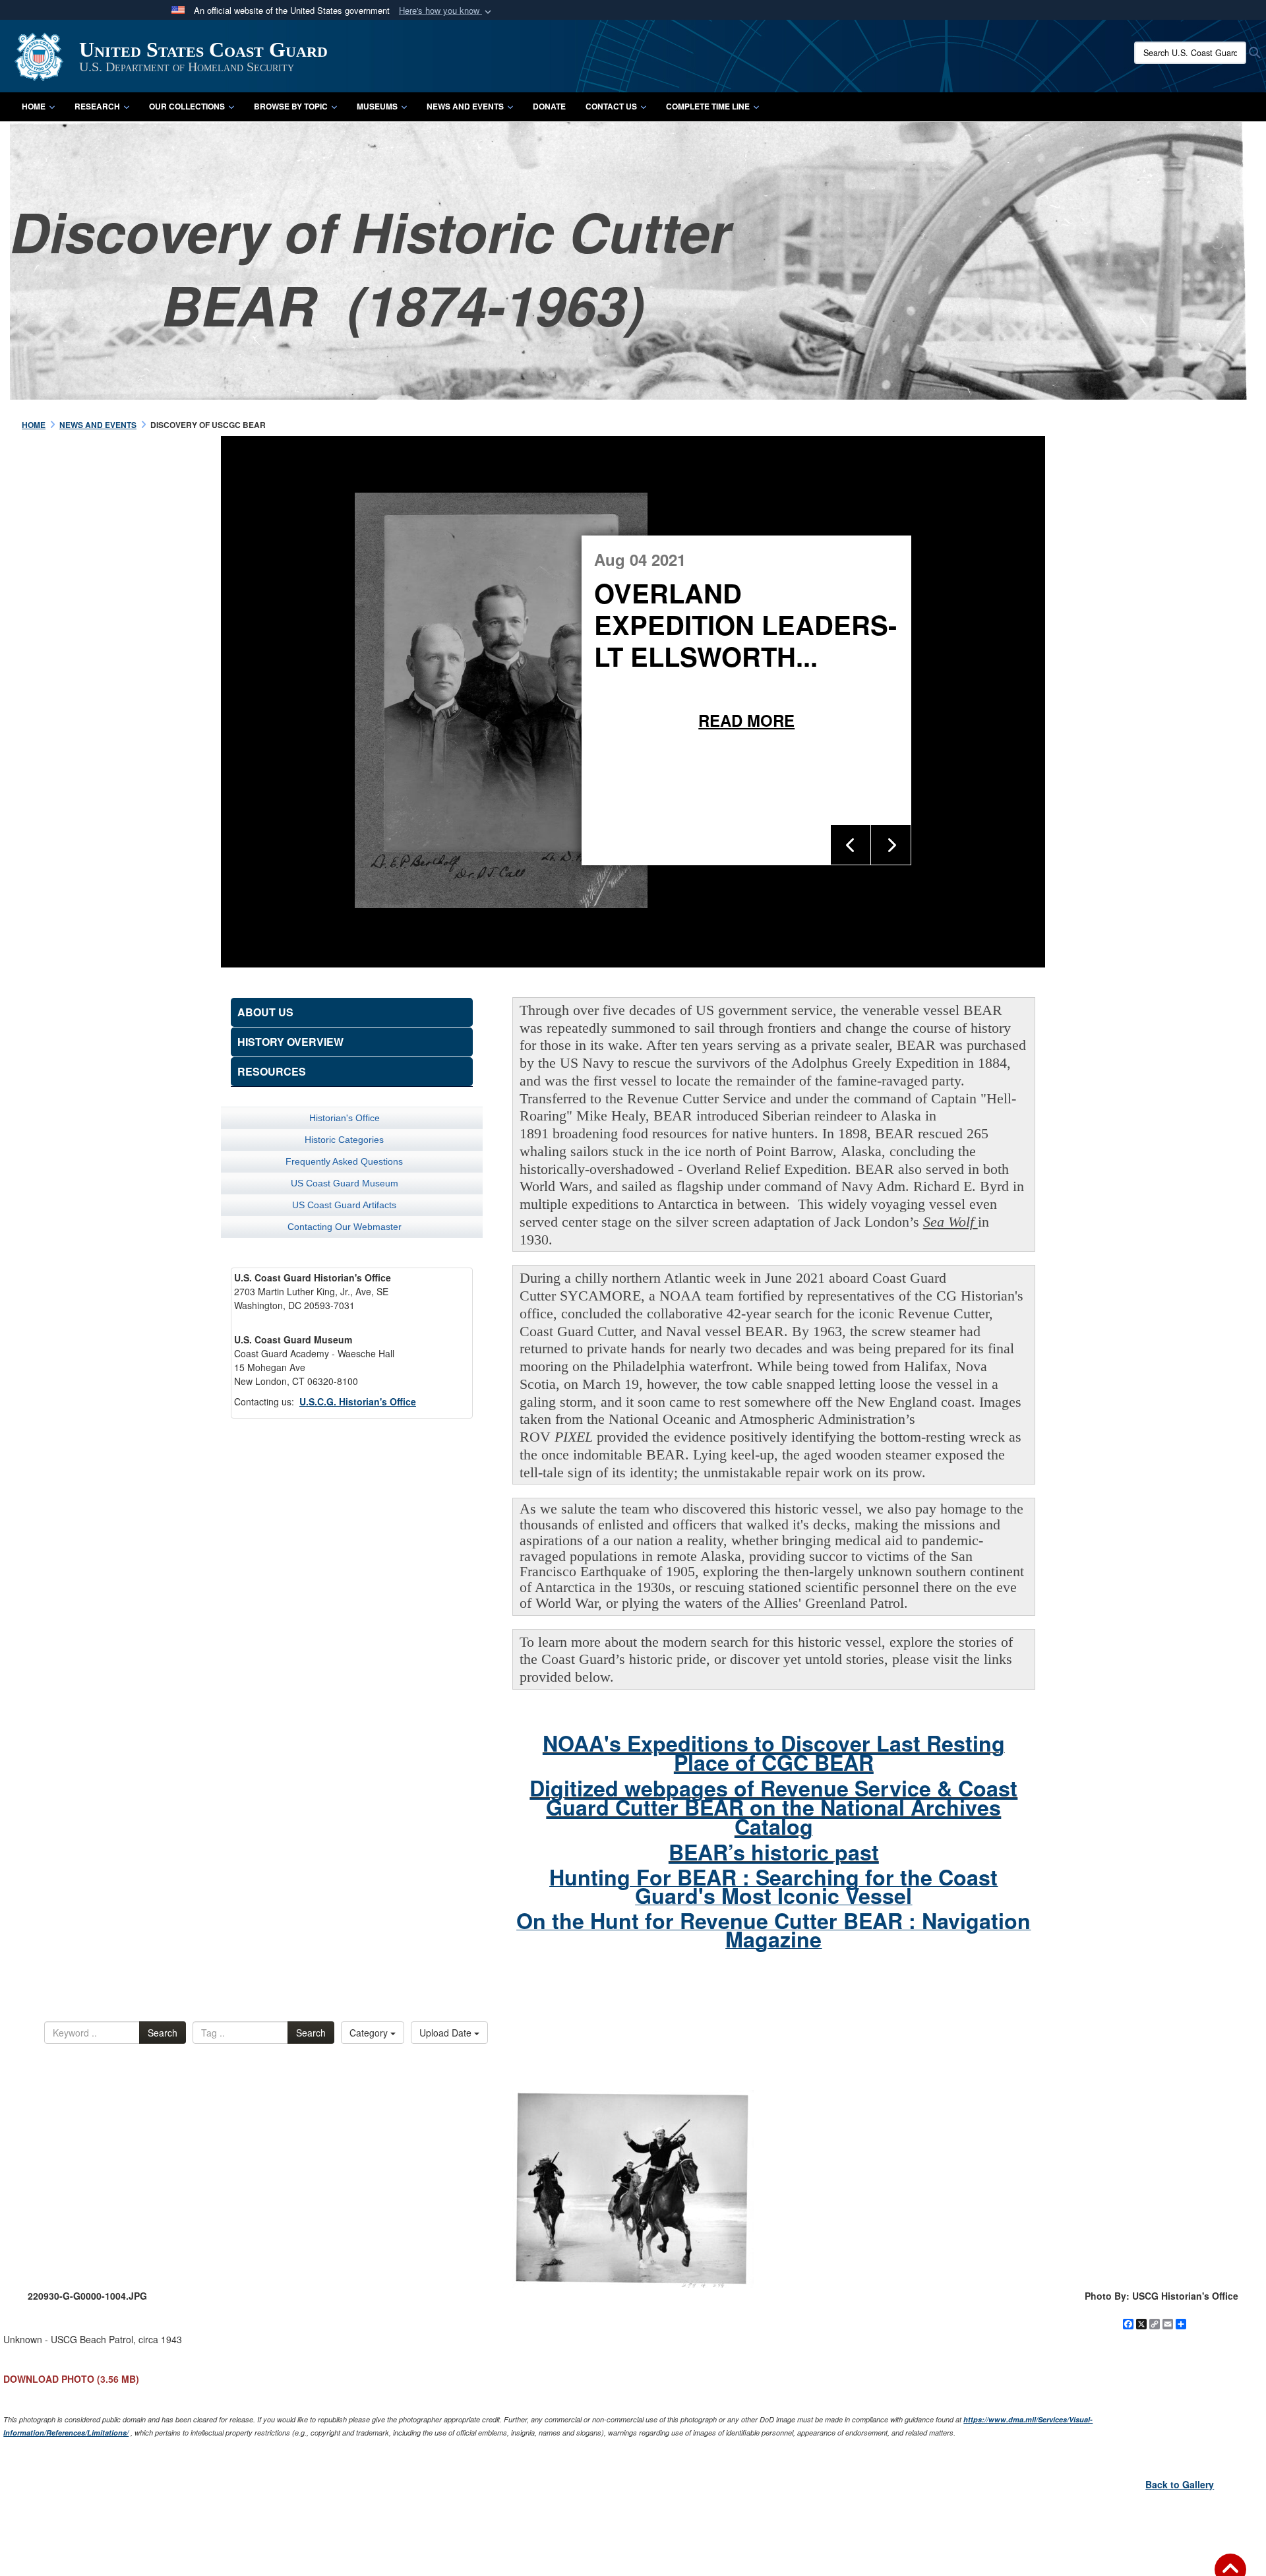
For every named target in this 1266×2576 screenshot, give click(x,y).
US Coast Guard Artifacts (344, 1205)
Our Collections (187, 106)
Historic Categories (344, 1140)
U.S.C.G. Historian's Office (358, 1401)
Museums (377, 106)
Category (370, 2033)
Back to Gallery (1180, 2484)
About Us (265, 1012)
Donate (549, 106)
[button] (446, 11)
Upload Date (447, 2033)
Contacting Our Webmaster (345, 1227)
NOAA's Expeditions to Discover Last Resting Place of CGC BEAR (774, 1753)
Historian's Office (345, 1118)
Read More (930, 720)
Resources (272, 1071)
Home (34, 106)
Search (163, 2033)
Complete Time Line (708, 106)
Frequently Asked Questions (344, 1161)
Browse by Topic (291, 106)
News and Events (465, 106)
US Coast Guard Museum (345, 1183)
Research (97, 106)
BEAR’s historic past (774, 1852)
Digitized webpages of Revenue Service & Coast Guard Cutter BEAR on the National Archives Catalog (773, 1807)
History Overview (290, 1042)
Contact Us (611, 106)
